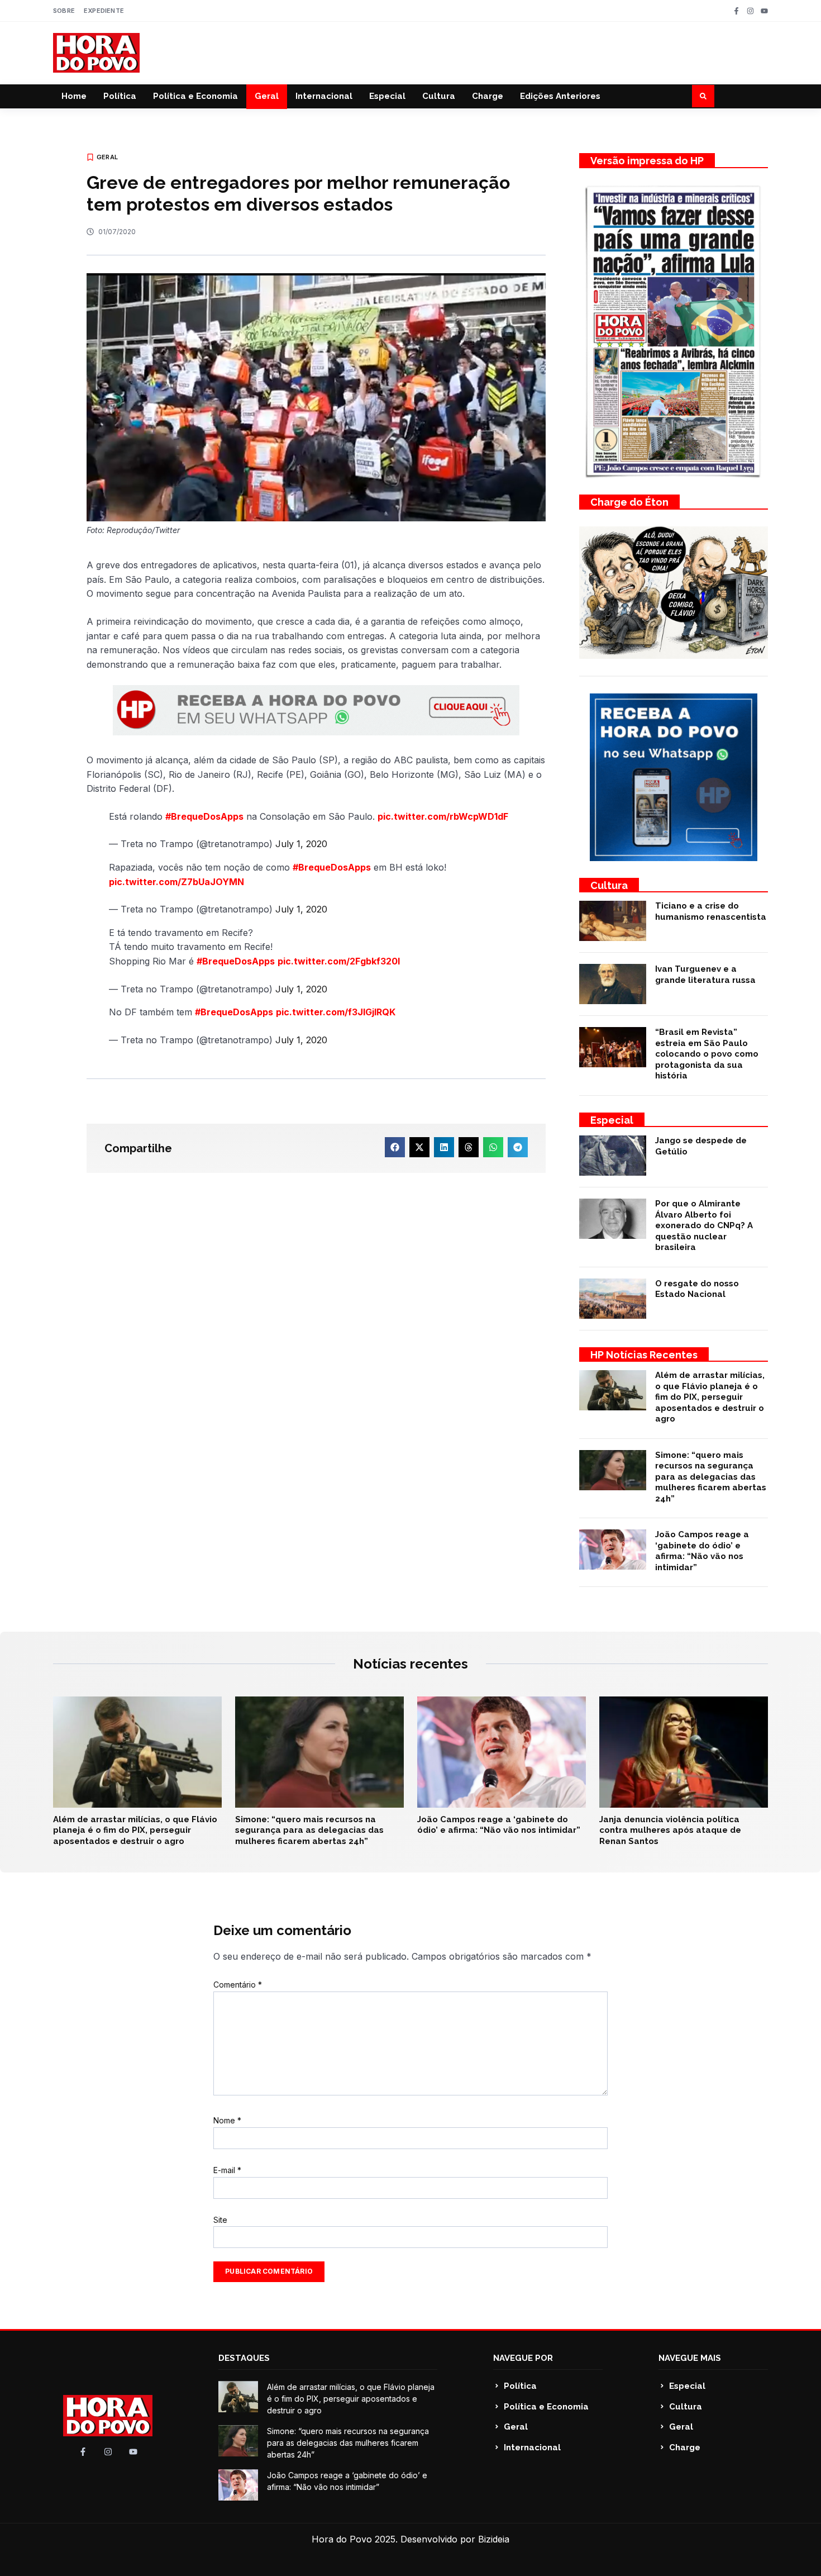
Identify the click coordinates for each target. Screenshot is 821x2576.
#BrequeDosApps (204, 816)
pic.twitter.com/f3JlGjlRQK (336, 1012)
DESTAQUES (244, 2358)
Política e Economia (195, 96)
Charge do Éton (629, 502)
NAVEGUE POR (523, 2358)
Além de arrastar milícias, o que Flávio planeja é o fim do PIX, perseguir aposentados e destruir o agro (710, 1397)
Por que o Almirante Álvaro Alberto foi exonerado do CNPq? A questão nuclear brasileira (704, 1225)
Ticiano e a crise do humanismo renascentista (711, 911)
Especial (387, 96)
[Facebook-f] (736, 11)
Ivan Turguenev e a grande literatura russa (705, 975)
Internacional (324, 96)
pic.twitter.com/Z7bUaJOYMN (176, 882)
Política (120, 96)
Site (220, 2220)
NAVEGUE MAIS (690, 2358)
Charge (488, 96)
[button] (703, 96)
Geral (267, 96)
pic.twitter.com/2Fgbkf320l (339, 961)
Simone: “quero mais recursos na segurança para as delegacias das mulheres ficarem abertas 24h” (711, 1477)
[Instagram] (750, 11)
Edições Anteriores (560, 96)
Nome (227, 2120)
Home (74, 96)
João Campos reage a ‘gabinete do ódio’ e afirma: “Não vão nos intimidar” (702, 1551)
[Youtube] (764, 11)
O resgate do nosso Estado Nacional (697, 1289)
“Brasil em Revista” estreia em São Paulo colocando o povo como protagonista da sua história (707, 1054)
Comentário (238, 1985)
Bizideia (494, 2539)
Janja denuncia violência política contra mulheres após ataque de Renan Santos (670, 1830)
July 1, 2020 (301, 844)
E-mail (227, 2170)
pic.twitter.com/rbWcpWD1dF (443, 816)
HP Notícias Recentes (644, 1355)
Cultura (439, 96)
